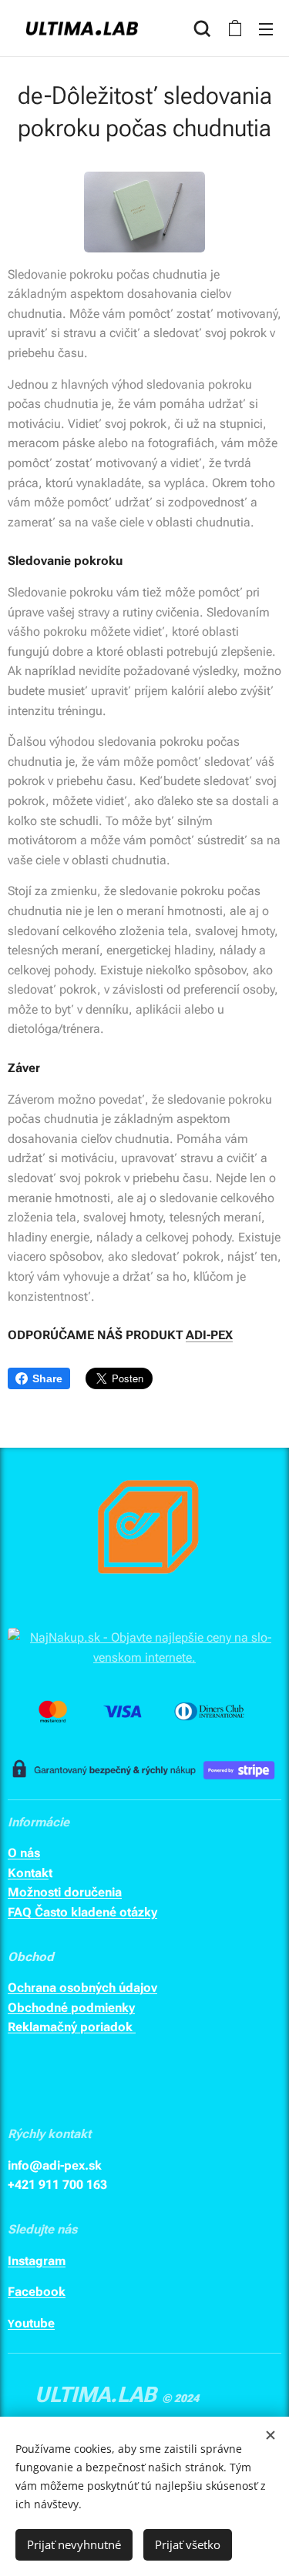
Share (47, 1378)
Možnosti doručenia (65, 1892)
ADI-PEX (209, 1335)
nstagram (39, 2261)
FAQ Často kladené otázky (82, 1912)
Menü (266, 28)
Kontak (28, 1873)
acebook (40, 2292)
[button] (202, 28)
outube (35, 2323)
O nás (24, 1853)
